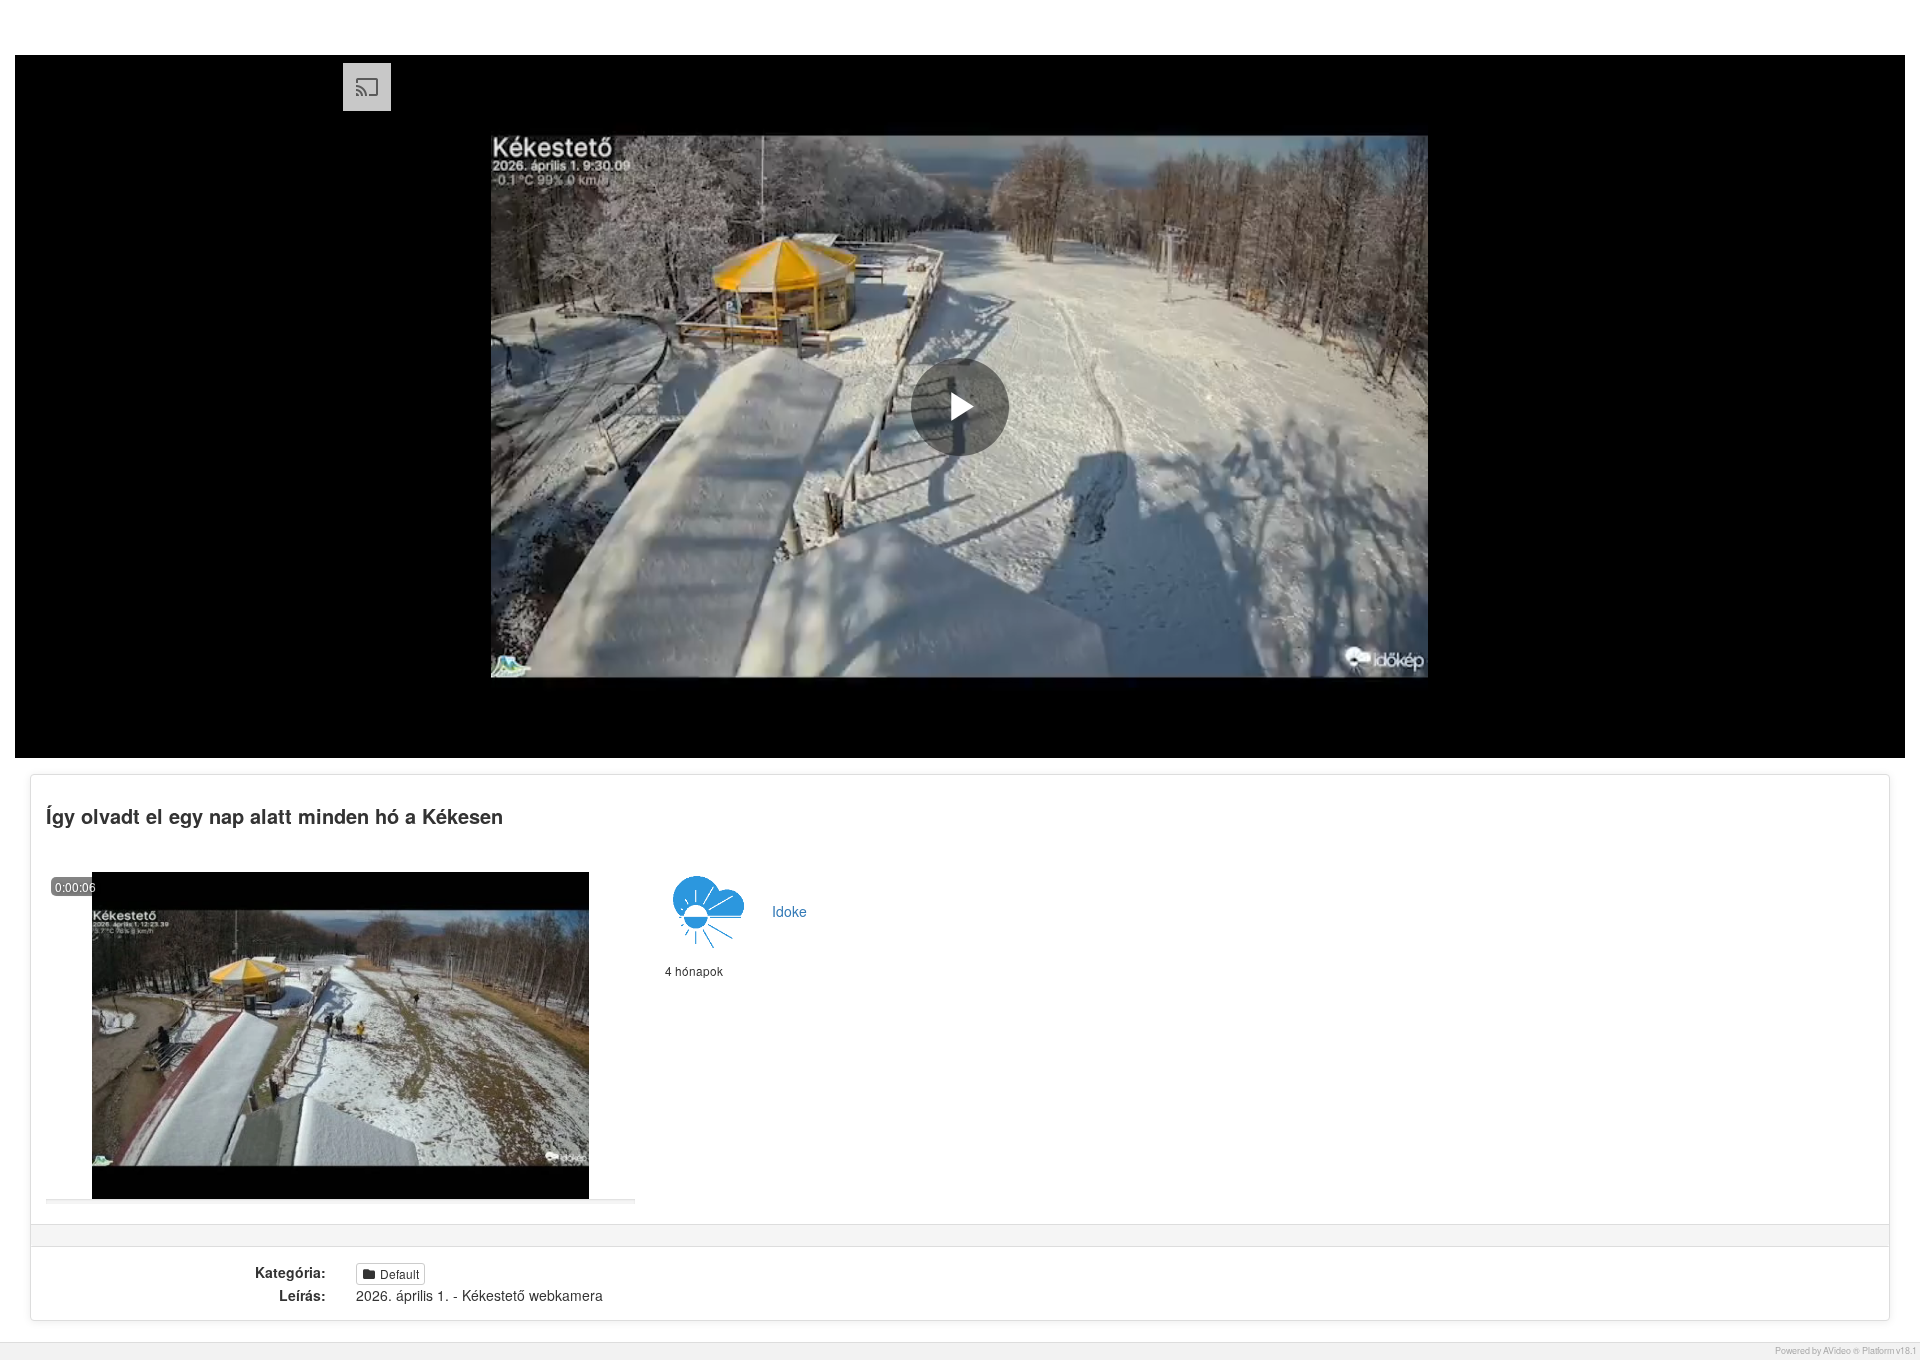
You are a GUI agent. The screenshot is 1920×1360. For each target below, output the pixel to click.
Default (398, 1273)
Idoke (789, 911)
